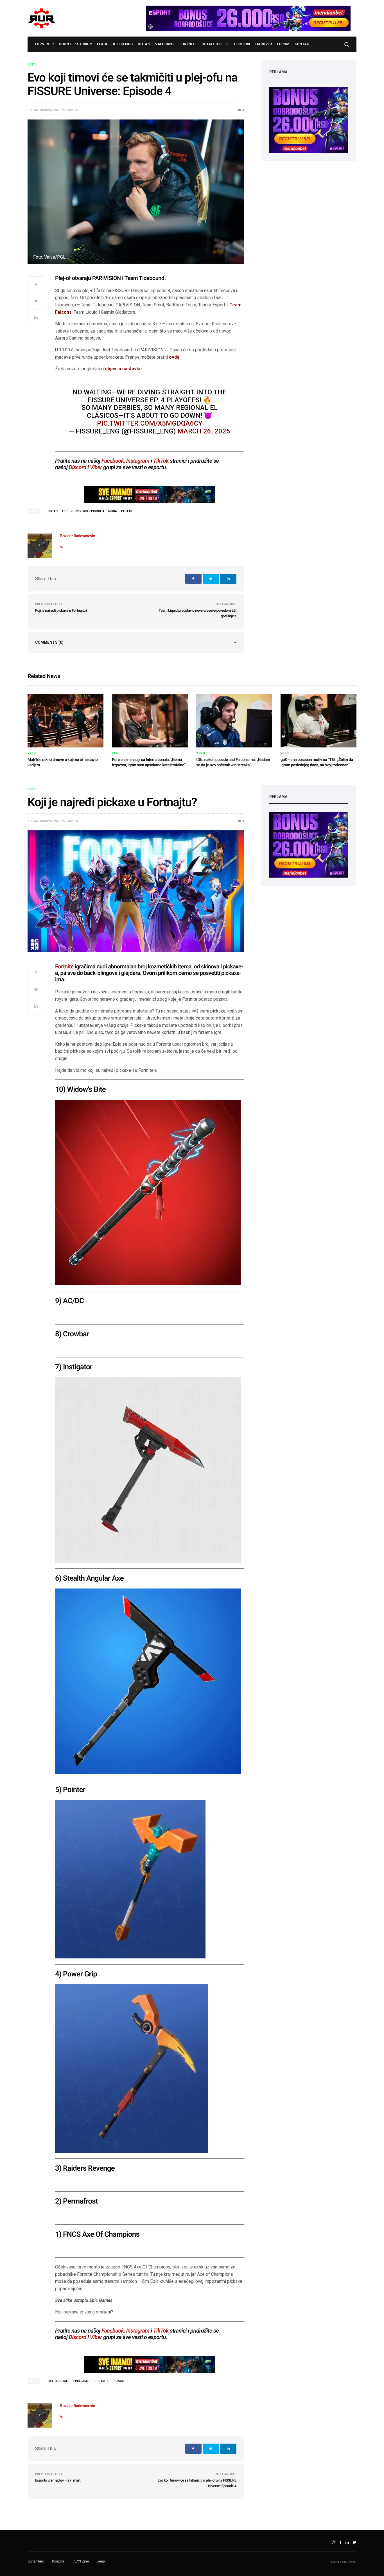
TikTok (161, 461)
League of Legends (115, 44)
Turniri (42, 44)
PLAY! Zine (81, 2561)
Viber (96, 467)
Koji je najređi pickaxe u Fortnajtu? (61, 611)
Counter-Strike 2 (75, 44)
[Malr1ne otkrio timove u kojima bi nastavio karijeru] (65, 721)
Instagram (138, 461)
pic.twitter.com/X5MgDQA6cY (150, 423)
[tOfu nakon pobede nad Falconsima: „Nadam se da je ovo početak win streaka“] (234, 721)
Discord (78, 467)
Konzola (58, 2561)
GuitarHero (36, 2561)
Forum (283, 44)
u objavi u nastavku (121, 369)
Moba (113, 511)
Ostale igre (213, 44)
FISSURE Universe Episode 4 (83, 511)
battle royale (58, 2381)
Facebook (113, 461)
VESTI (32, 65)
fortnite (102, 2381)
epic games (82, 2381)
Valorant (165, 44)
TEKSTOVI (242, 44)
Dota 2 (144, 44)
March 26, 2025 (204, 431)
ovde (174, 357)
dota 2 (53, 511)
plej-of (127, 511)
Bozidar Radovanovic (43, 110)
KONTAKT (303, 44)
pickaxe (119, 2381)
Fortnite (188, 44)
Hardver (264, 44)
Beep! (101, 2561)
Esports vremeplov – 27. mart (58, 2481)
